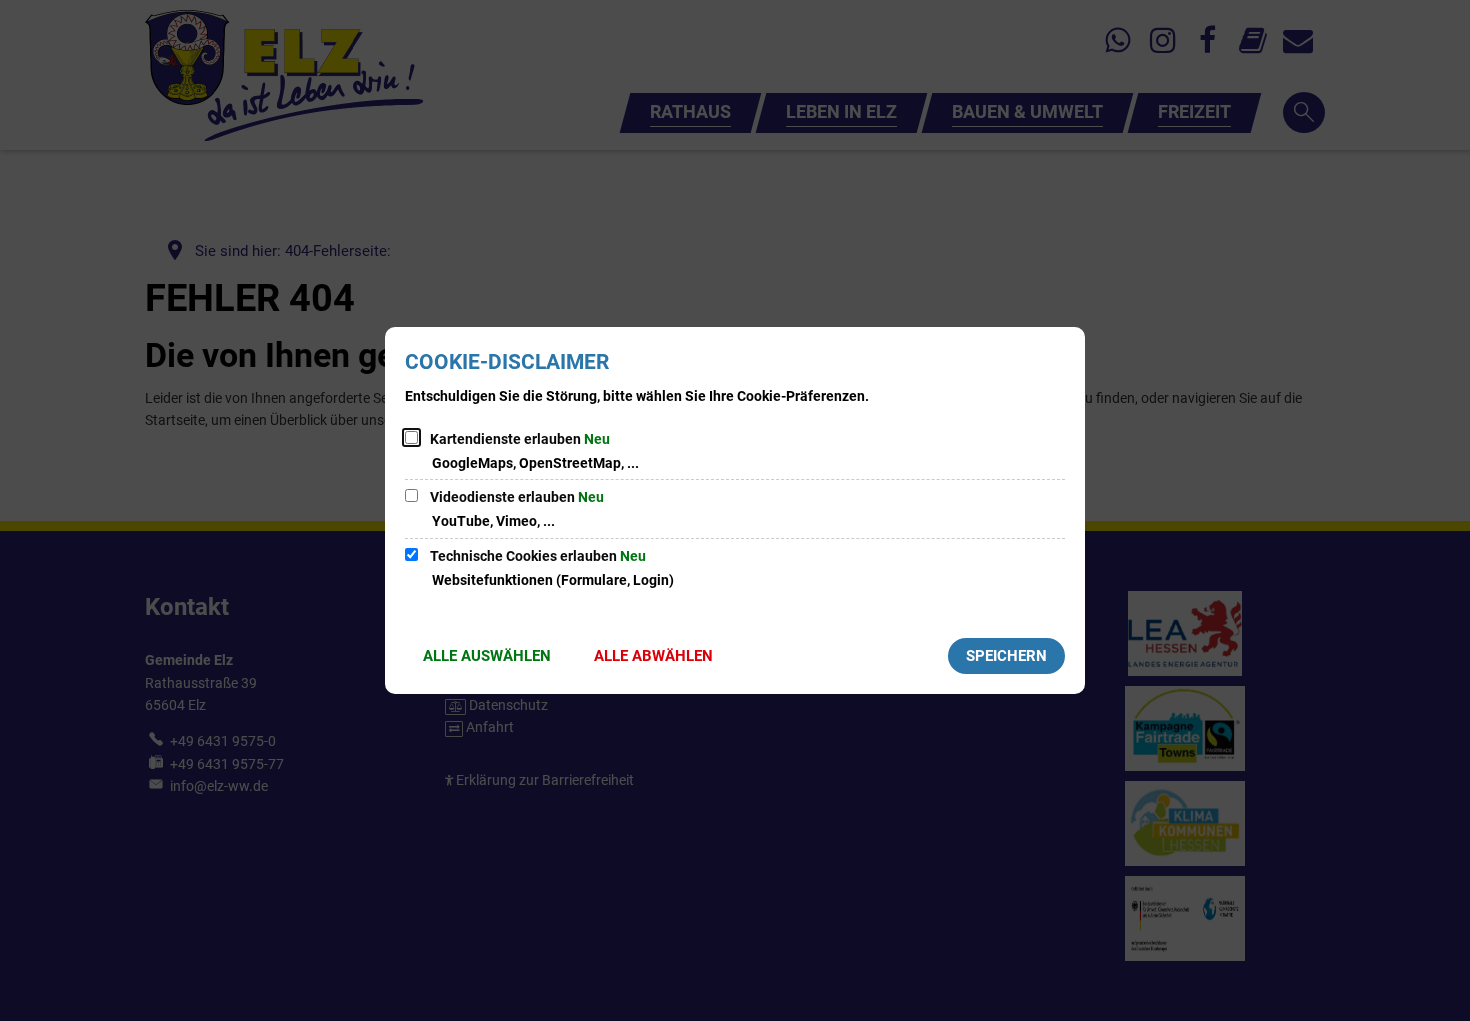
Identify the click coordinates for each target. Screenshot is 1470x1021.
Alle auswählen (487, 656)
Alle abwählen (653, 656)
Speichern (1006, 656)
